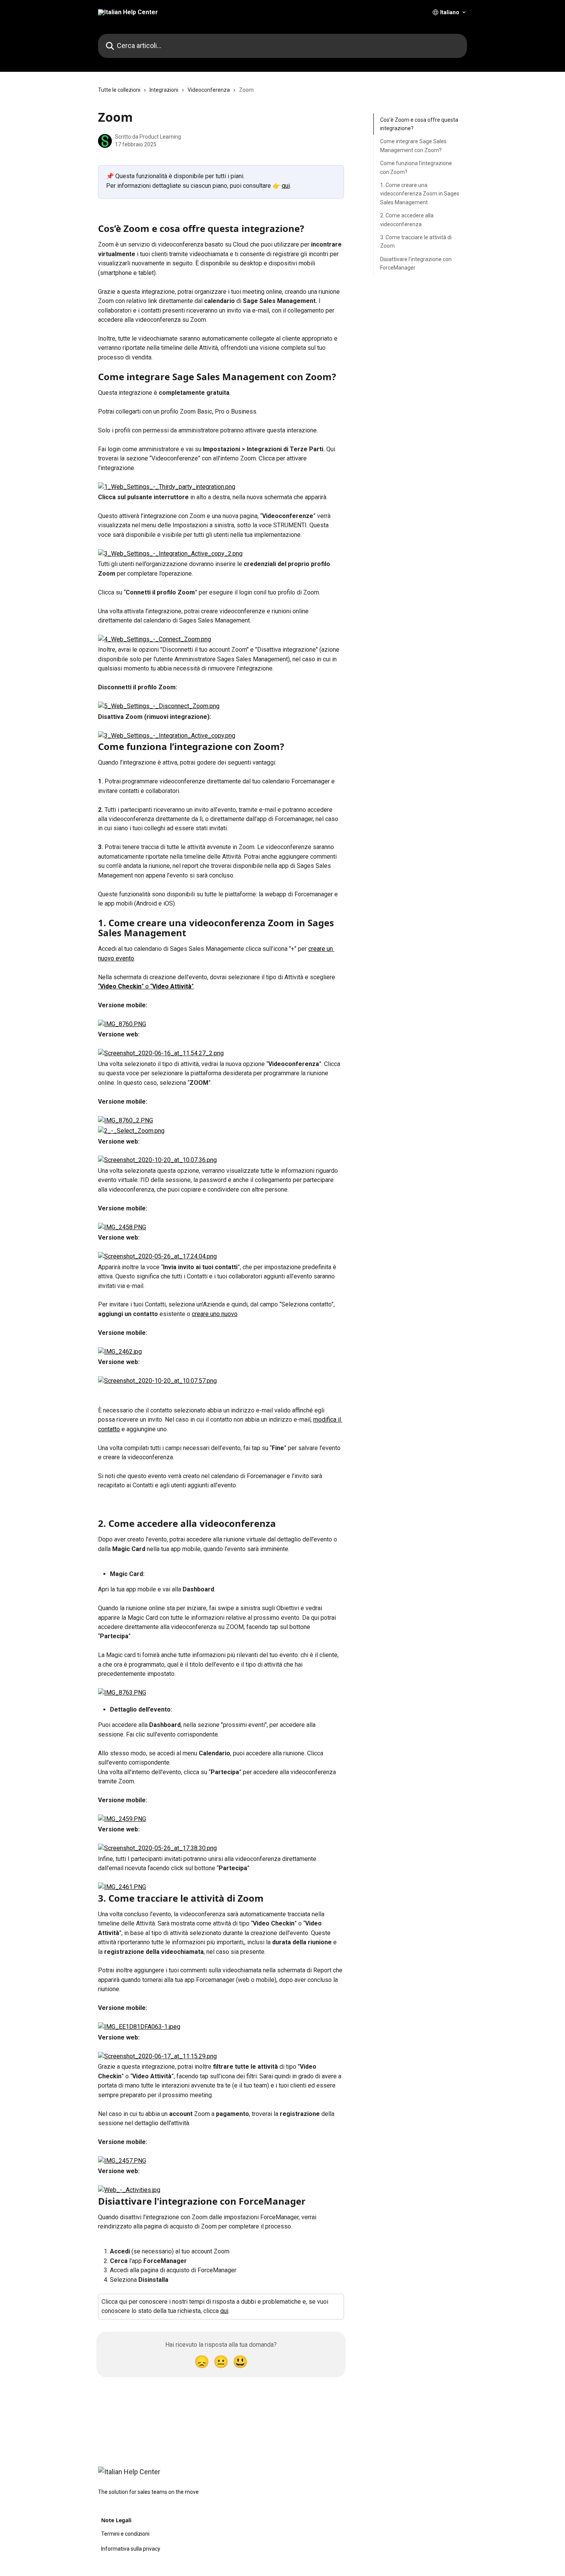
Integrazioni (164, 90)
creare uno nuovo (215, 1314)
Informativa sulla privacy (131, 2549)
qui (286, 186)
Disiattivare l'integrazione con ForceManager (416, 263)
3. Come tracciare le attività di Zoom (416, 242)
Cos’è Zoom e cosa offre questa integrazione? (419, 124)
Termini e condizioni (125, 2534)
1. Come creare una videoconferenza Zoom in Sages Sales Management (420, 194)
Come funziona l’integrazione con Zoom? (416, 167)
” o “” (168, 986)
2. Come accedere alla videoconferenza (407, 220)
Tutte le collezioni (119, 90)
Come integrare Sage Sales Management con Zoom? (413, 146)
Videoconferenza (209, 90)
